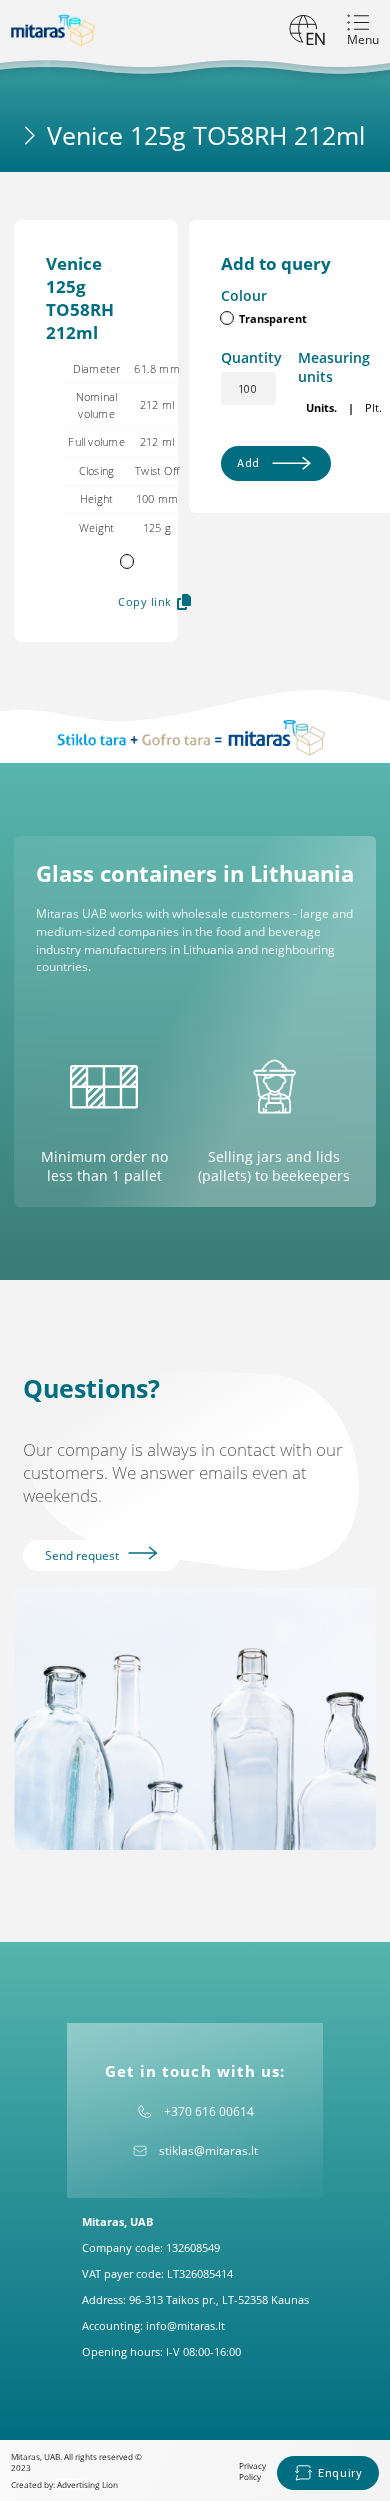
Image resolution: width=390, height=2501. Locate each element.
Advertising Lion (87, 2484)
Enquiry (340, 2472)
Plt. (373, 407)
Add (248, 462)
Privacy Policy (252, 2471)
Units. (321, 407)
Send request (83, 1555)
